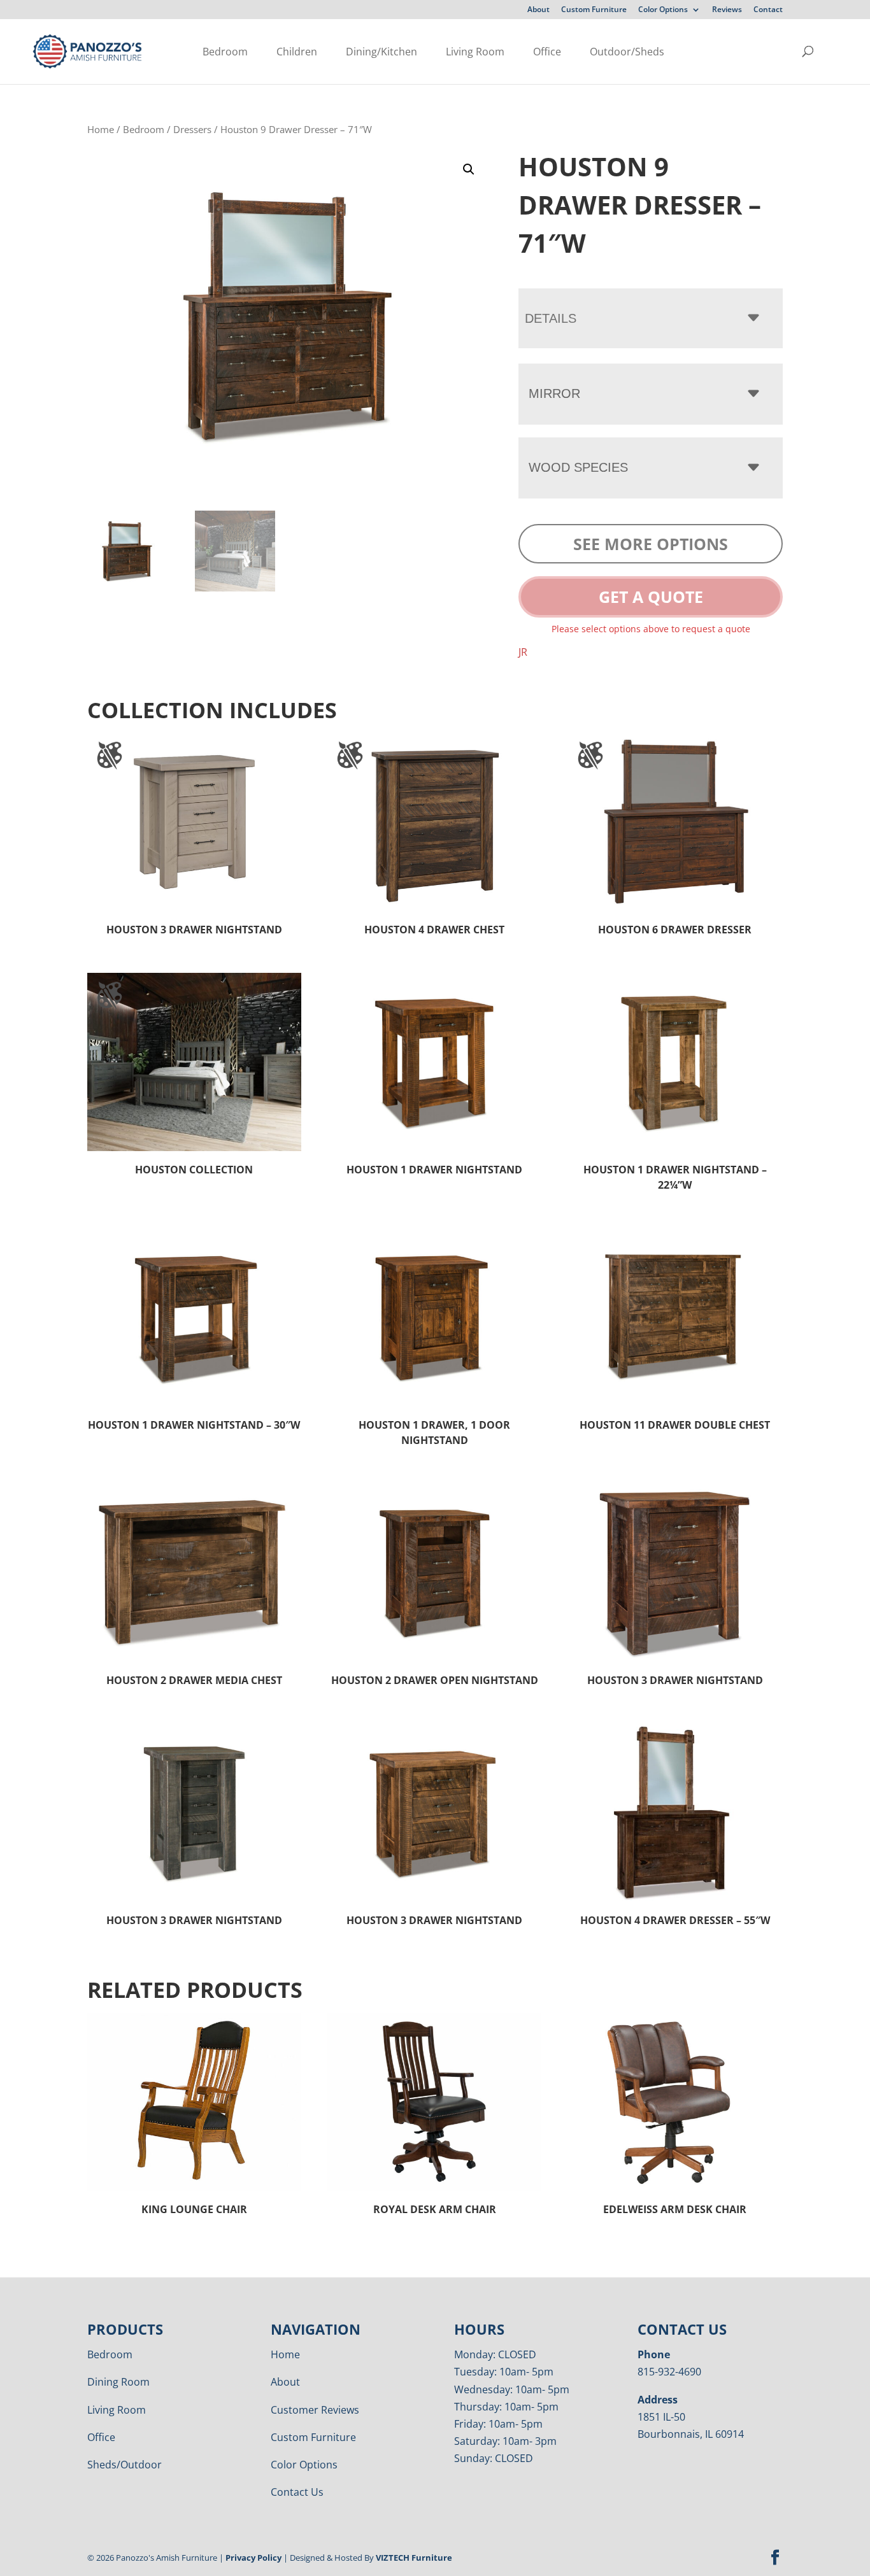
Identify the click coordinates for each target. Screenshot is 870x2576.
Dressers (192, 129)
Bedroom (225, 52)
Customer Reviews (315, 2410)
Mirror (554, 393)
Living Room (475, 52)
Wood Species (578, 467)
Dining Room (118, 2382)
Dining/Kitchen (382, 52)
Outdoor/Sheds (627, 52)
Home (101, 129)
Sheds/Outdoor (125, 2465)
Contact (768, 10)
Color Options (663, 10)
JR (523, 652)
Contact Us (297, 2492)
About (538, 10)
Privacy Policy (253, 2558)
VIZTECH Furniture (414, 2558)
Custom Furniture (594, 10)
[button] (469, 169)
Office (547, 52)
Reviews (727, 10)
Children (297, 52)
